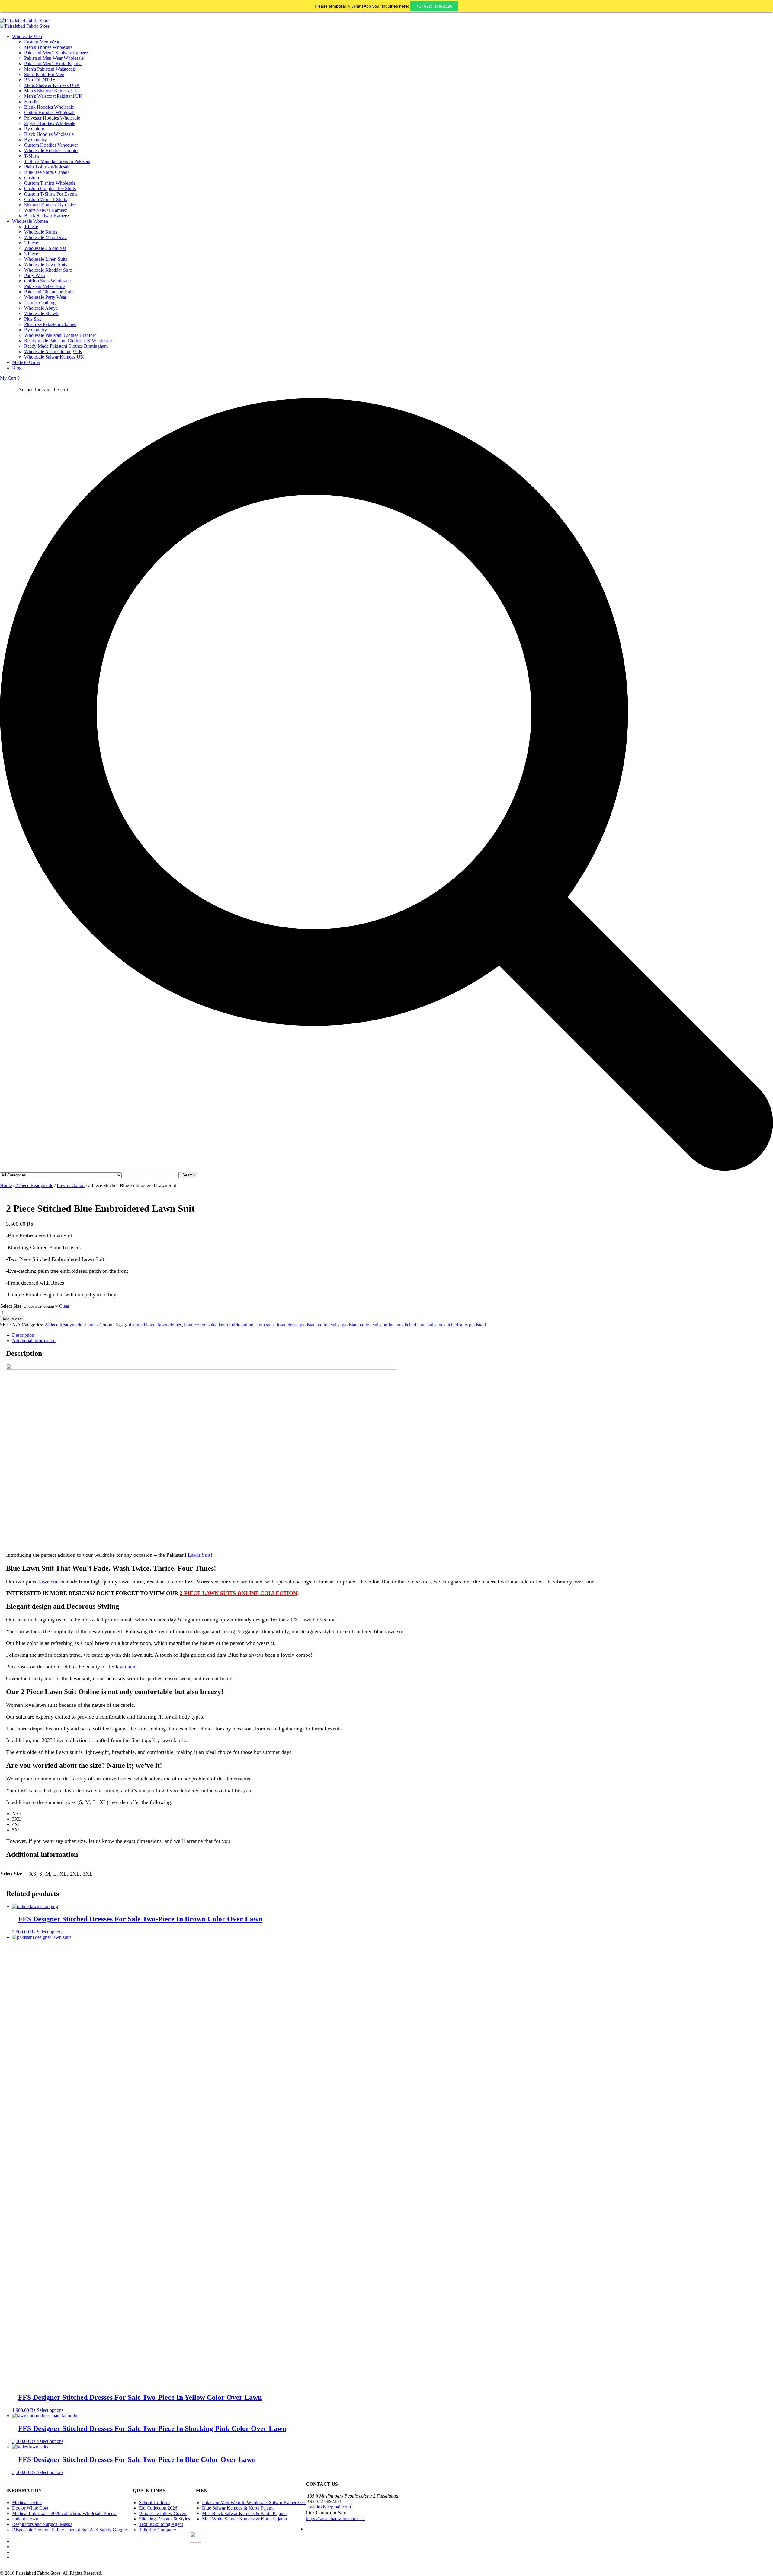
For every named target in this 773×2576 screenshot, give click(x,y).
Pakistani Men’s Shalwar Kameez (56, 53)
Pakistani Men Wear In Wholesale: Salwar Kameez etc (254, 2503)
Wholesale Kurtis (41, 232)
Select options (50, 1932)
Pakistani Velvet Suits (45, 286)
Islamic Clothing (40, 303)
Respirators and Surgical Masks (42, 2524)
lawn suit (49, 1582)
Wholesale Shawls (42, 313)
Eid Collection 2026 (158, 2508)
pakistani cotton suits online (368, 1325)
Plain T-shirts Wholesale (47, 167)
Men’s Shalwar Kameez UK (51, 91)
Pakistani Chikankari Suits (49, 292)
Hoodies (32, 102)
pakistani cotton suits (320, 1325)
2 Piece (31, 243)
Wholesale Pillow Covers (163, 2513)
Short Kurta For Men (44, 74)
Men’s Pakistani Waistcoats (50, 69)
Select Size (11, 1306)
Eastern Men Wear (42, 42)
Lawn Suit (199, 1555)
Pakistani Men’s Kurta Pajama (53, 64)
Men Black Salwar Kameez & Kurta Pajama (244, 2513)
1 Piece (31, 227)
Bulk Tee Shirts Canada (47, 172)
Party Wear (35, 275)
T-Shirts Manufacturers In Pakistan (57, 161)
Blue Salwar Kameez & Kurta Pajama (238, 2508)
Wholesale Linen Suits (46, 259)
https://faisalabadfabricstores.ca (335, 2519)
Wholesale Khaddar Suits (48, 270)
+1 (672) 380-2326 (434, 6)
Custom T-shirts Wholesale (50, 183)
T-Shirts (32, 156)
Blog (17, 368)
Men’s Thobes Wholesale (48, 47)
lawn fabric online (236, 1325)
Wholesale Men (27, 36)
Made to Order (26, 362)
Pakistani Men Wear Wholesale (54, 58)
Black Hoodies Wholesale (49, 134)
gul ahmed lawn (140, 1325)
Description (23, 1335)
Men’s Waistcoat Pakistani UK (53, 96)
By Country (35, 140)
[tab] (393, 1335)
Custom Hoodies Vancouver (51, 145)
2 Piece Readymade (34, 1185)
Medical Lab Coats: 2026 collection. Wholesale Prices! (64, 2513)
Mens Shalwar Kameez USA (52, 85)
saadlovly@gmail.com (330, 2507)
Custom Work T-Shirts (46, 199)
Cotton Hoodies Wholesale (50, 112)
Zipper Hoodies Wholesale (50, 123)
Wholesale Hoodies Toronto (51, 150)
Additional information (34, 1341)
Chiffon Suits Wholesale (47, 281)
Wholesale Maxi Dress (46, 237)
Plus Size (33, 319)
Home (6, 1185)
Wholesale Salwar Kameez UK (54, 357)
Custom (32, 178)
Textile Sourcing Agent (161, 2524)
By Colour (34, 129)
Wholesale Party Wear (45, 297)
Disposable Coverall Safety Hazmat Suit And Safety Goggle (69, 2530)
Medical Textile (27, 2503)
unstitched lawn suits (417, 1325)
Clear (64, 1306)
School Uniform (154, 2503)
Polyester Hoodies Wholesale (52, 118)
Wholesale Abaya (41, 308)
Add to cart (12, 1319)
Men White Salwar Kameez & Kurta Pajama (244, 2519)
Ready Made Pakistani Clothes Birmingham (66, 346)
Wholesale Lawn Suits (46, 265)
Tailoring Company (157, 2530)
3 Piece (31, 254)
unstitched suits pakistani (462, 1325)
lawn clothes (170, 1325)
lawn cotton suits (200, 1325)
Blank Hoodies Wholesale (49, 107)
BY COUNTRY (40, 80)
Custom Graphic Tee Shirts (50, 188)
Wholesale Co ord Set (45, 248)
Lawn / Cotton (71, 1185)
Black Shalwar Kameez (47, 216)
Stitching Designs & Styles (164, 2519)
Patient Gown (25, 2519)
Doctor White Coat (30, 2508)
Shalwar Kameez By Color (50, 205)
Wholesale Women (30, 221)
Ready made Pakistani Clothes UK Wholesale (68, 341)
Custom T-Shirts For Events (51, 194)
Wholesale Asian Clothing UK (53, 351)
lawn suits (265, 1325)
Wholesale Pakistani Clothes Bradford (60, 335)
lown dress (287, 1325)
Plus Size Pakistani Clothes (50, 324)
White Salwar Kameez (46, 210)
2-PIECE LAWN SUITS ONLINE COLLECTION (238, 1593)
